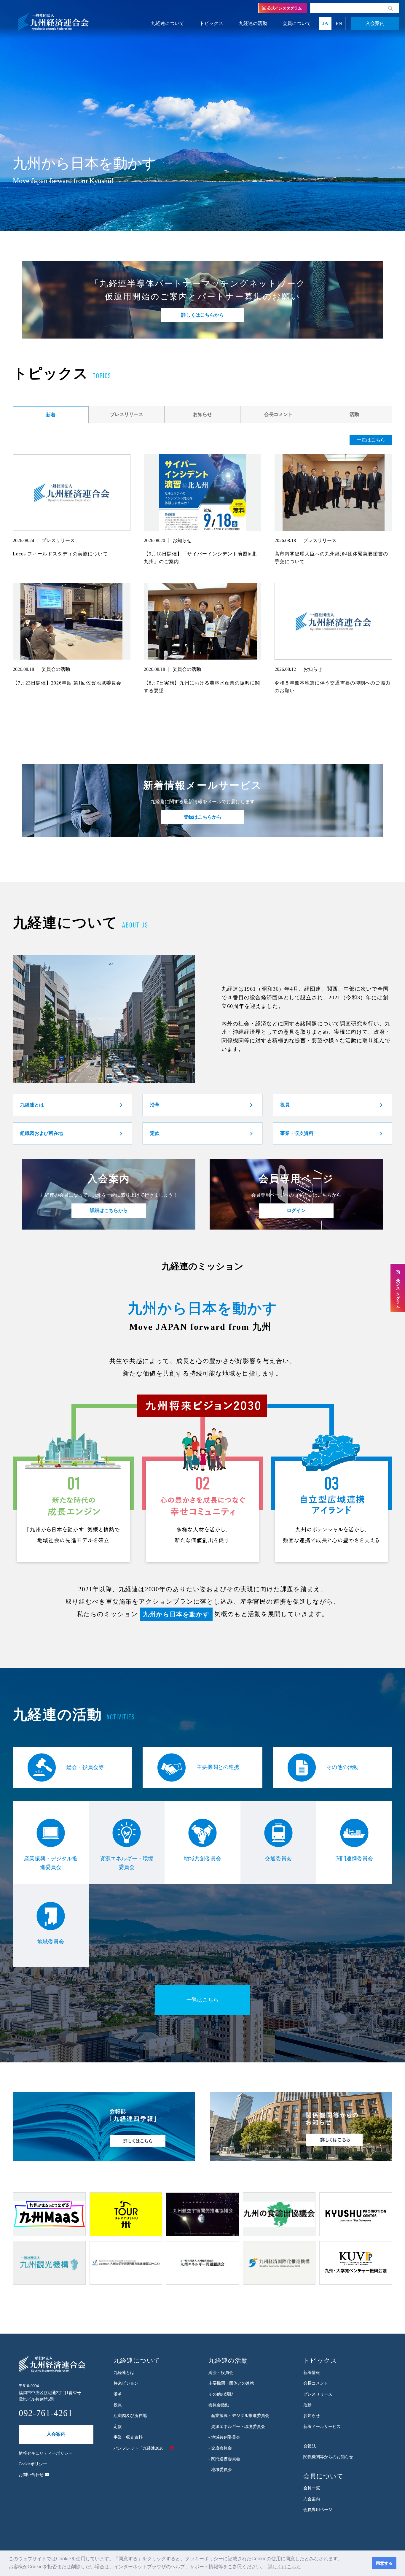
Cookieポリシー (33, 2464)
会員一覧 (312, 2488)
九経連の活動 (253, 23)
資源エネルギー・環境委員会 (127, 1863)
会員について (297, 23)
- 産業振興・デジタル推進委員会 (239, 2416)
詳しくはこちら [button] (284, 2567)
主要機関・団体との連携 (231, 2383)
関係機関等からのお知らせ (328, 2457)
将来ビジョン (126, 2383)
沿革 (155, 1105)
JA (325, 23)
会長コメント (278, 414)
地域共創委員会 (203, 1859)
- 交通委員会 (220, 2448)
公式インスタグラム (284, 8)
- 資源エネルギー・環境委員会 (237, 2427)
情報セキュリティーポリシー (46, 2453)
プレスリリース (127, 414)
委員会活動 (219, 2405)
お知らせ (203, 414)
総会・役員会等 (85, 1767)
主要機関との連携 (218, 1767)
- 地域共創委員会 (224, 2437)
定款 (155, 1133)
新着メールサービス (322, 2427)
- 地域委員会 (220, 2470)
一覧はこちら (371, 440)
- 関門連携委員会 (224, 2459)
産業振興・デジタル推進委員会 (51, 1863)
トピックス (211, 23)
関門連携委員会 (354, 1859)
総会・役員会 (221, 2373)
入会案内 (375, 23)
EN (339, 23)
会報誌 (310, 2446)
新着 (51, 415)
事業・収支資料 (297, 1133)
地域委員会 (51, 1942)
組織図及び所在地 (130, 2416)
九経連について (168, 23)
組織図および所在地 (42, 1133)
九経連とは (32, 1105)
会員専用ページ (318, 2510)
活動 (354, 414)
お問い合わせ (32, 2475)
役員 (285, 1105)
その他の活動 (342, 1767)
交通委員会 (278, 1859)
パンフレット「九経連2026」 (141, 2448)
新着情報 (312, 2373)
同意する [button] (384, 2563)
